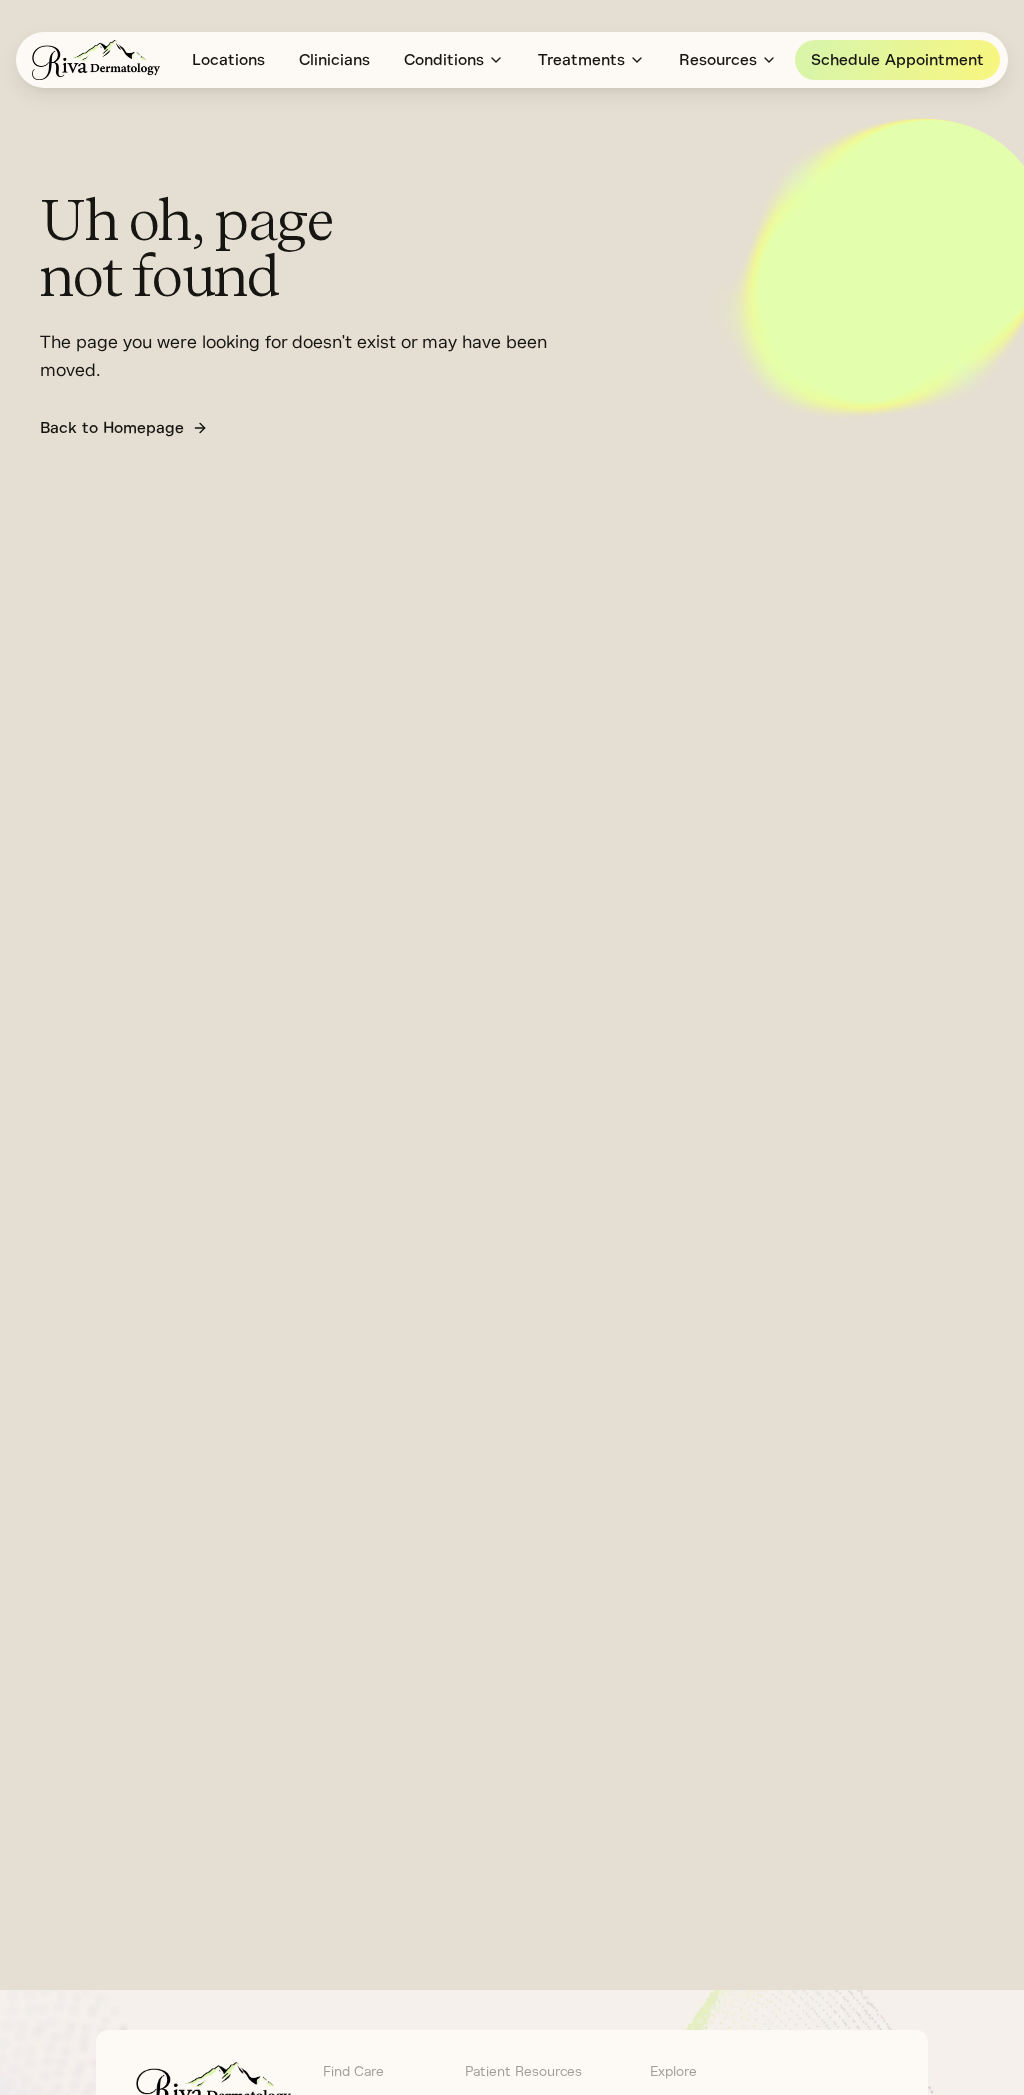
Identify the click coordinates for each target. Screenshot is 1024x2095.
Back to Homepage (112, 428)
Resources (718, 60)
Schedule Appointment (897, 60)
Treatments (581, 60)
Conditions (444, 60)
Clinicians (334, 60)
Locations (228, 60)
